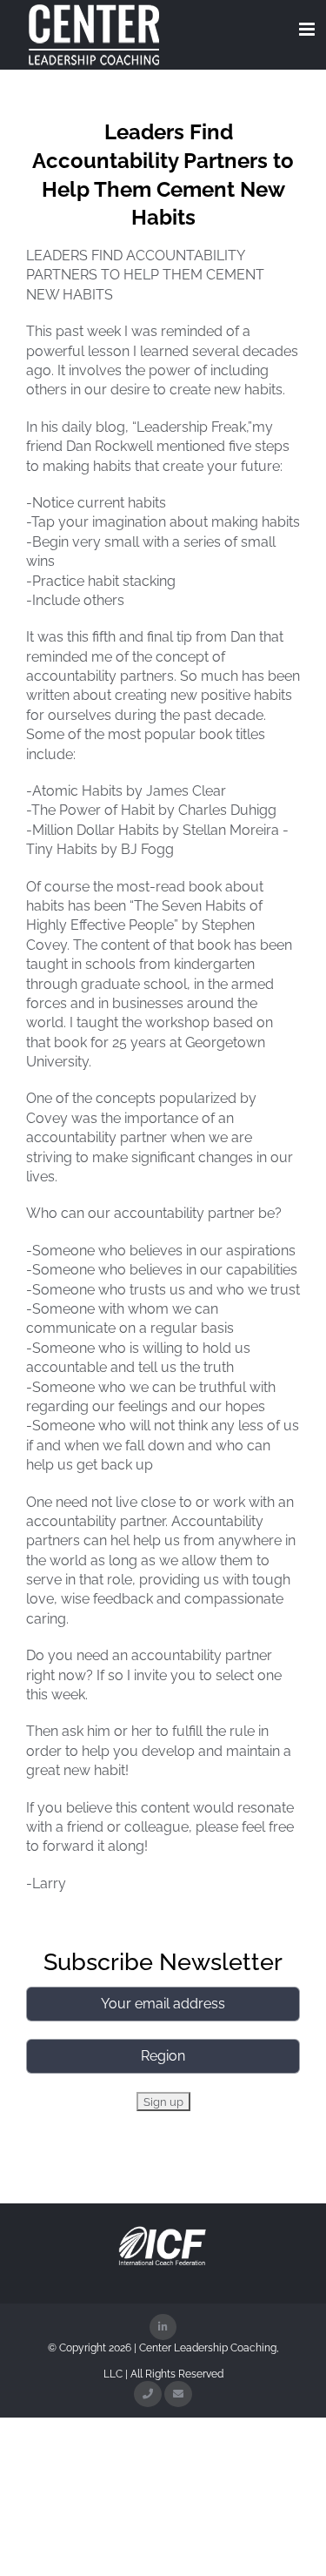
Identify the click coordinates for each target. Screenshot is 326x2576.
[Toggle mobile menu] (308, 29)
